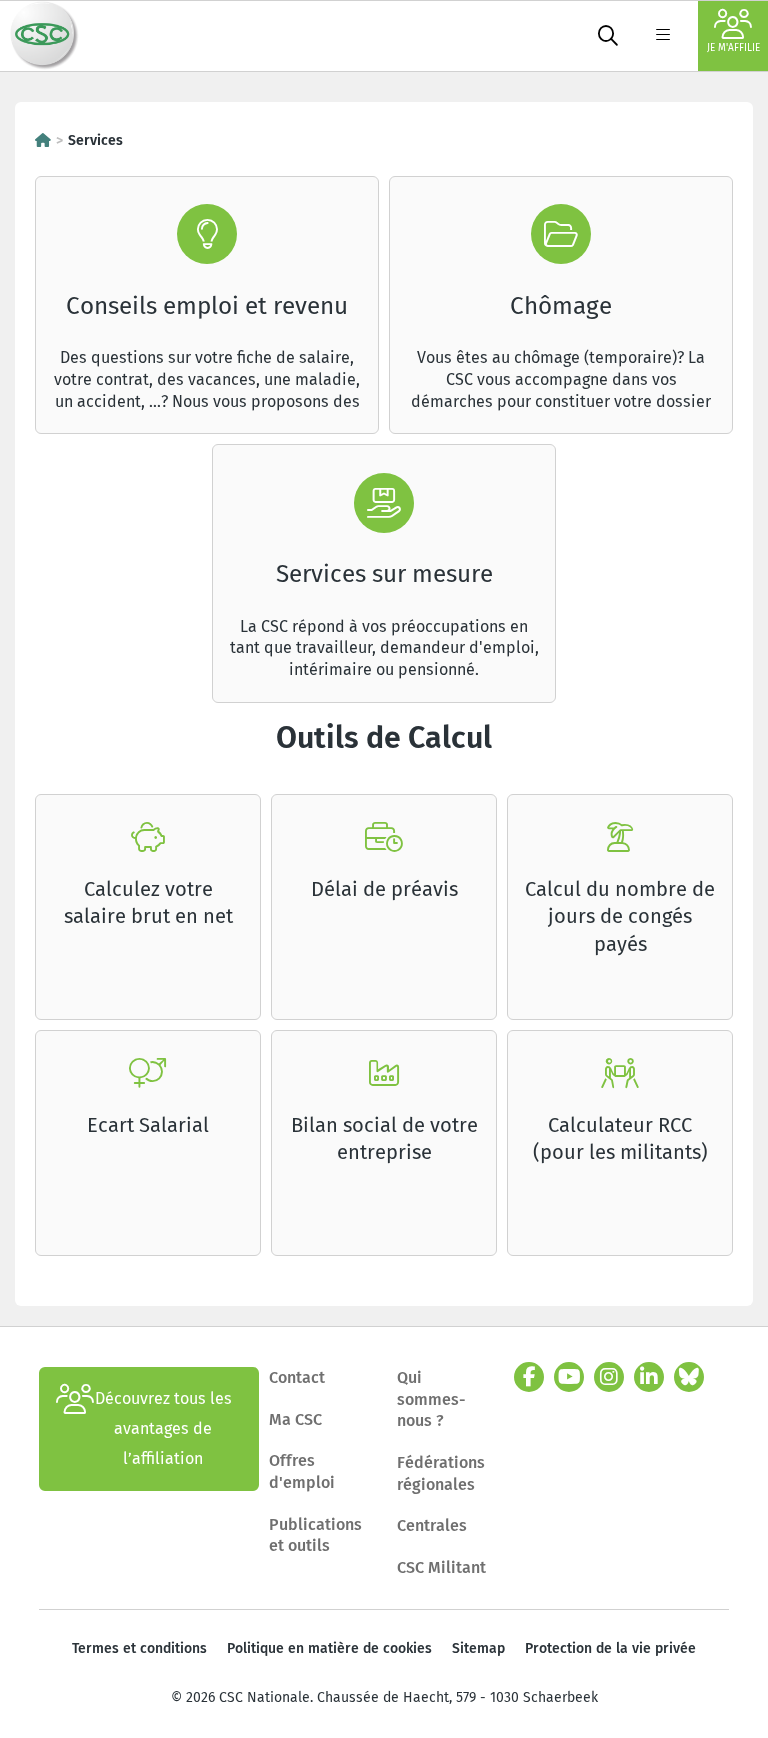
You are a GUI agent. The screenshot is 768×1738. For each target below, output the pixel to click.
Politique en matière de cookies (329, 1648)
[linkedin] (649, 1377)
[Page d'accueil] (43, 140)
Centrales (432, 1525)
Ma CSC (295, 1419)
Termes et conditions (139, 1648)
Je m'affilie (733, 48)
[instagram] (609, 1377)
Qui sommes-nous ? (431, 1399)
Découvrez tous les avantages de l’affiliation (163, 1428)
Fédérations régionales (441, 1473)
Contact (297, 1377)
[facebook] (529, 1377)
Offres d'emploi (302, 1471)
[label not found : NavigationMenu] (663, 36)
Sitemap (478, 1648)
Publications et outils (315, 1535)
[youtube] (569, 1377)
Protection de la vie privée (610, 1648)
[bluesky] (689, 1377)
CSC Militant (441, 1567)
